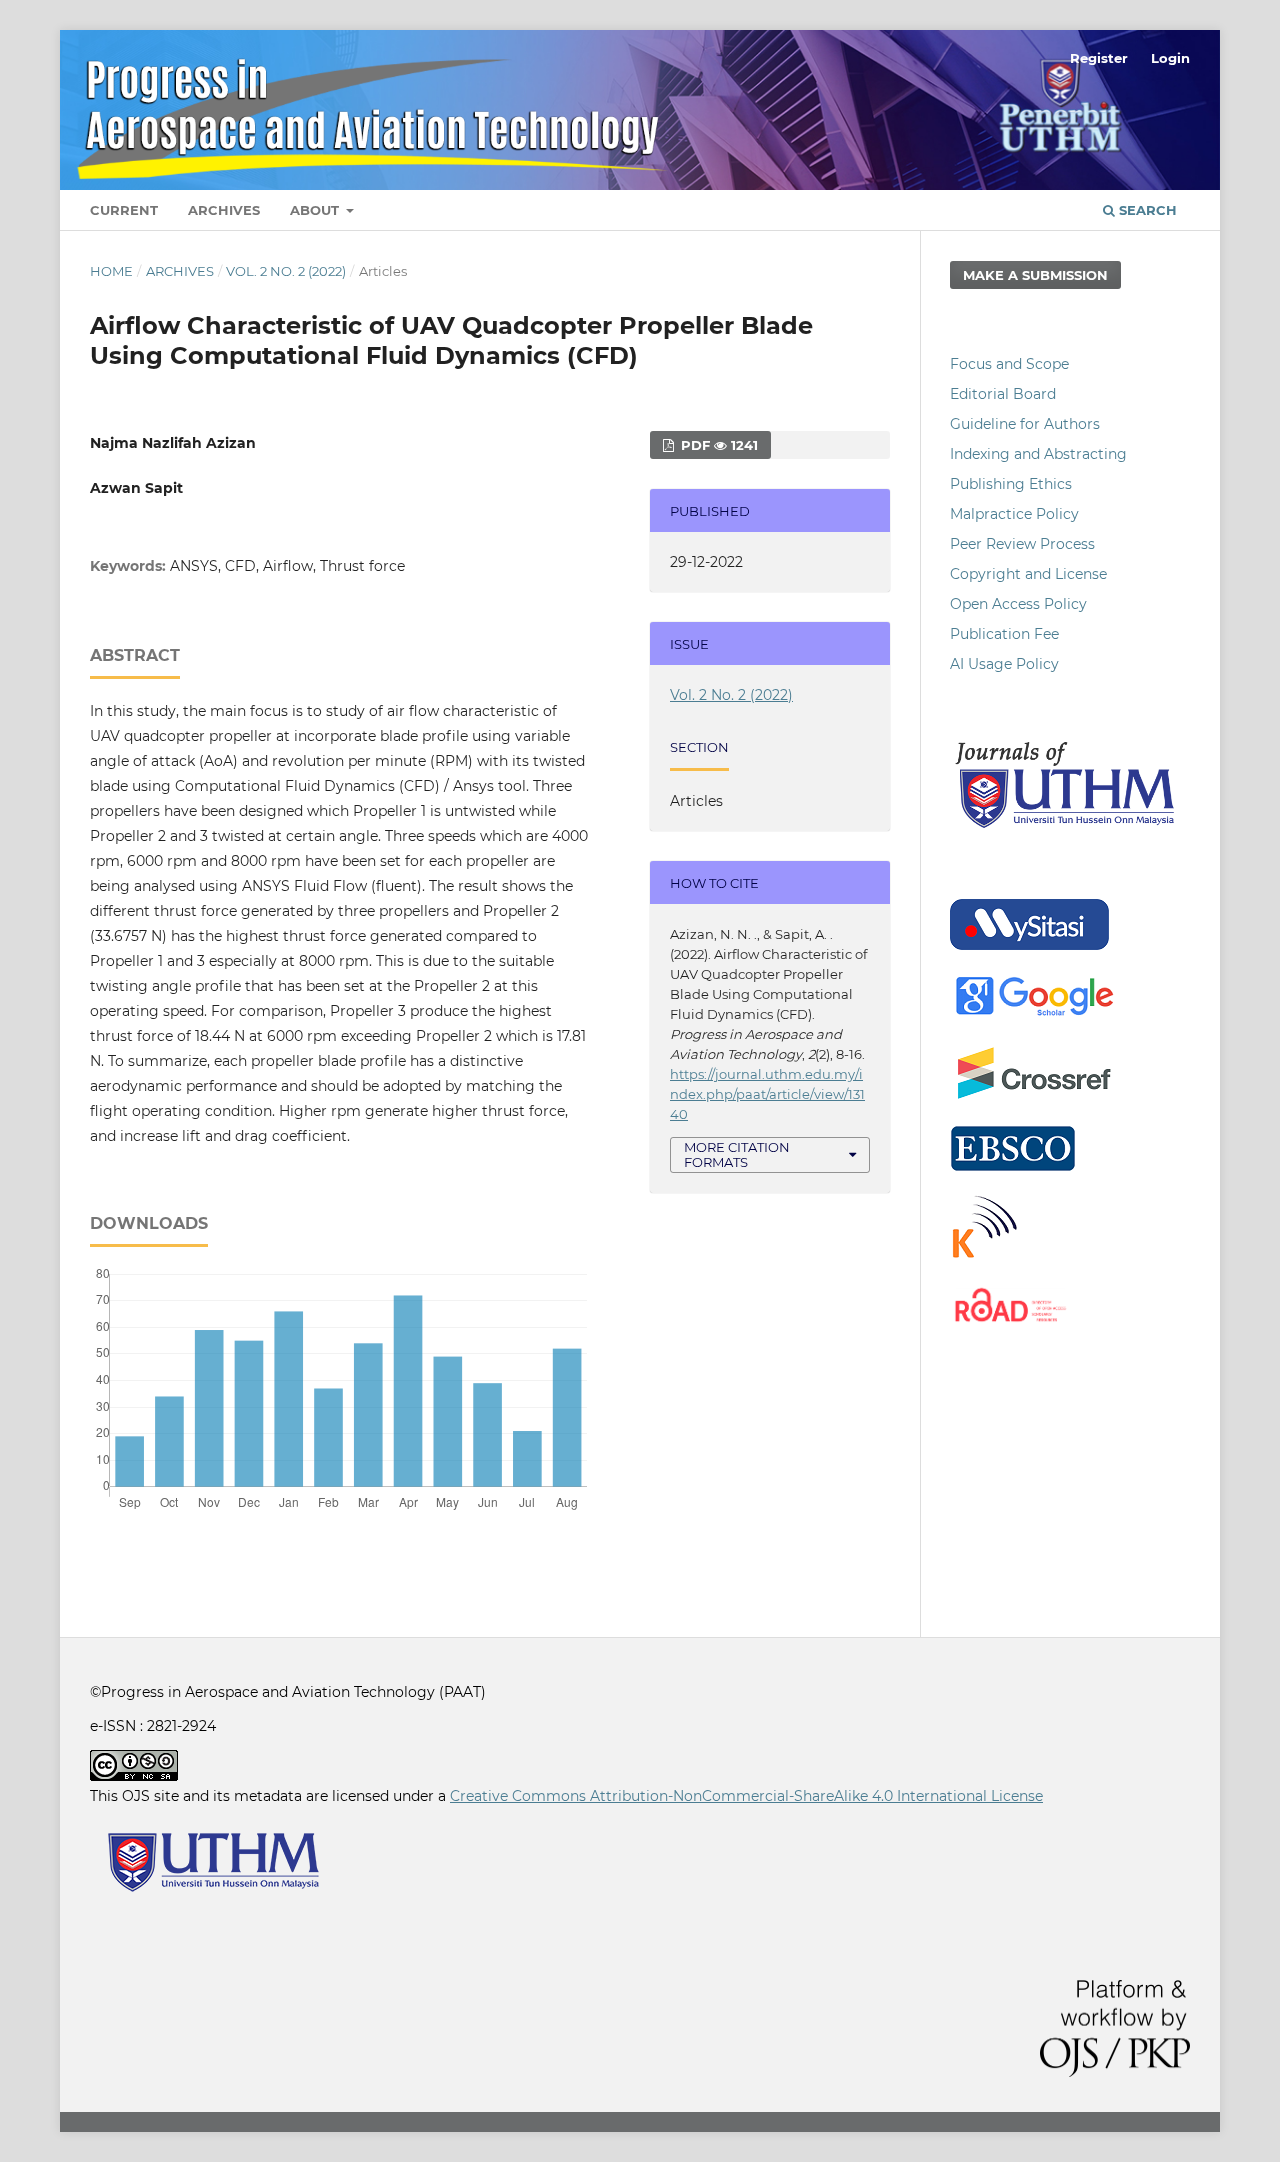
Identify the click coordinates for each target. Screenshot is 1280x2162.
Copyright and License (1028, 574)
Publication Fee (1004, 634)
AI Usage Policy (1004, 664)
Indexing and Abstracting (1038, 454)
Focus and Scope (1009, 364)
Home (111, 271)
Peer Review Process (1022, 544)
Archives (224, 210)
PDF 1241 (717, 445)
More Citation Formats (737, 1154)
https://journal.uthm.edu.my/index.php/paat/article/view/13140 (767, 1094)
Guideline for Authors (1025, 424)
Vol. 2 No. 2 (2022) (286, 271)
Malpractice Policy (1014, 514)
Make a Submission (1035, 275)
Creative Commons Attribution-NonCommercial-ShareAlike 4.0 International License (746, 1796)
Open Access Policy (1018, 604)
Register (1099, 58)
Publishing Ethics (1011, 484)
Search (1146, 210)
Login (1170, 58)
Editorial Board (1003, 394)
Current (124, 210)
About (316, 210)
